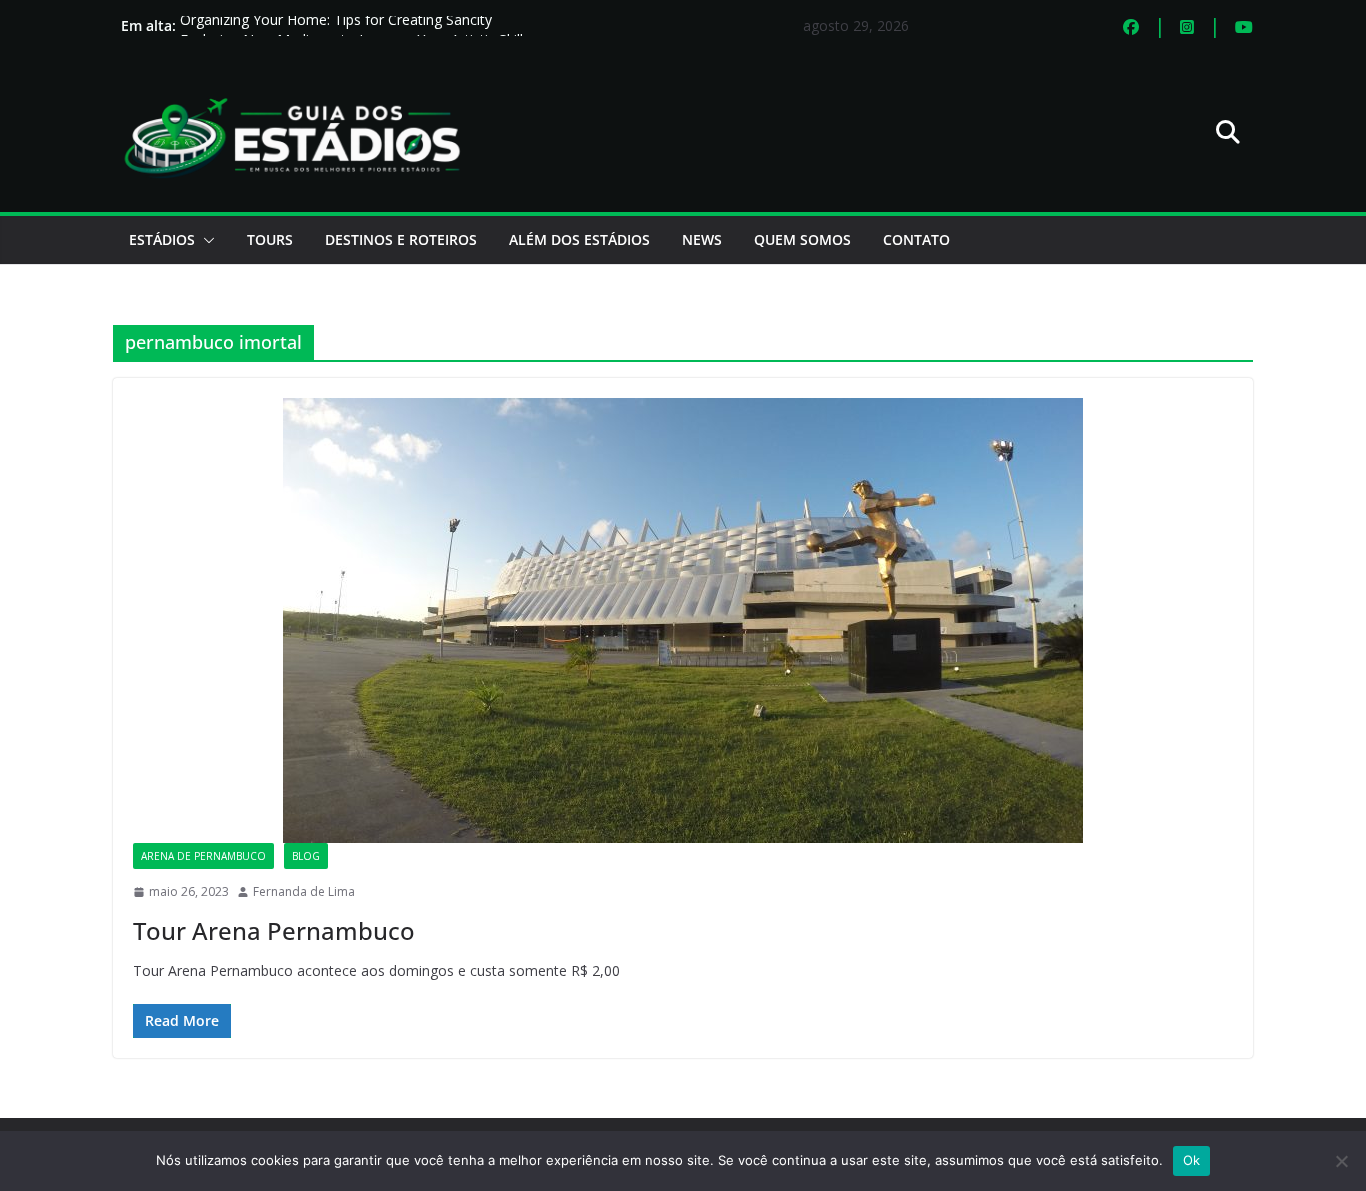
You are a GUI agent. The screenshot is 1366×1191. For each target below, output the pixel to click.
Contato (916, 239)
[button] (205, 240)
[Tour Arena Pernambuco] (683, 620)
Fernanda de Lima (304, 891)
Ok (1192, 1160)
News (702, 239)
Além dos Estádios (579, 239)
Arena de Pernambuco (203, 856)
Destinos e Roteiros (401, 239)
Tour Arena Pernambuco (274, 930)
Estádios (162, 239)
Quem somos (802, 239)
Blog (306, 856)
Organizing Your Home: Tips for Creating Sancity (336, 25)
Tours (270, 239)
